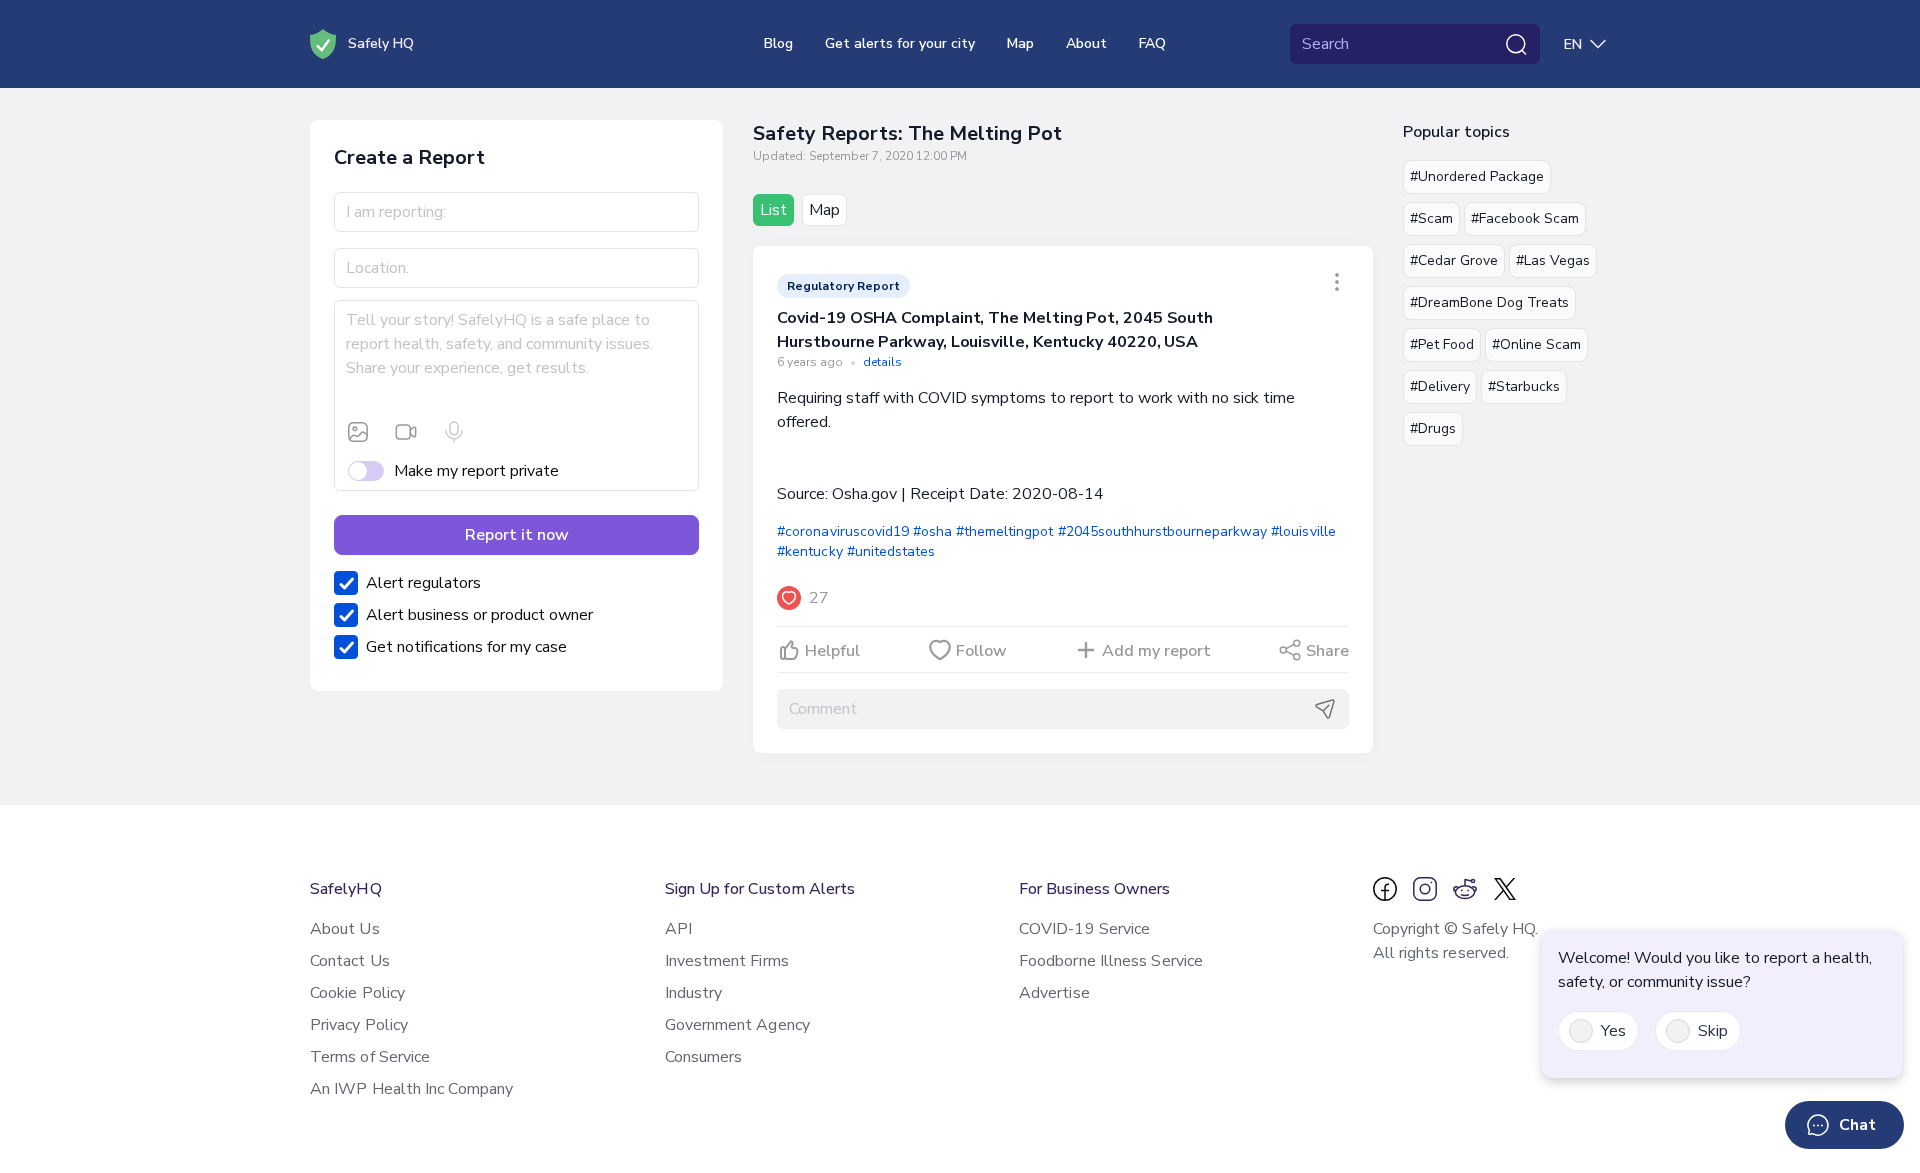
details (882, 362)
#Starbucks (1524, 386)
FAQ (1152, 43)
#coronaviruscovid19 (843, 531)
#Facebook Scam (1525, 218)
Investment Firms (727, 961)
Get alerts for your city (900, 43)
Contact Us (350, 961)
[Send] (1325, 709)
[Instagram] (1425, 889)
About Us (345, 929)
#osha (932, 531)
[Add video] (406, 432)
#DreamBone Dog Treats (1489, 302)
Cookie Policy (357, 993)
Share (1327, 651)
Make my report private (476, 471)
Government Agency (737, 1025)
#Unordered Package (1477, 176)
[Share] (1337, 282)
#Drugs (1433, 428)
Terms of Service (370, 1057)
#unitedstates (891, 551)
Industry (694, 993)
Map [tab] (824, 210)
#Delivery (1440, 386)
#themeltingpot (1004, 531)
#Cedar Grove (1454, 260)
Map (1020, 43)
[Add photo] (358, 432)
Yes (1613, 1031)
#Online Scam (1536, 344)
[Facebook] (1385, 889)
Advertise (1054, 993)
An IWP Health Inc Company (411, 1089)
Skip (1713, 1031)
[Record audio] (454, 432)
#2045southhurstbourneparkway (1163, 531)
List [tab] (773, 210)
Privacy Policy (359, 1025)
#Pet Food (1442, 344)
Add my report (1156, 651)
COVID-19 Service (1084, 929)
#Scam (1431, 218)
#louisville (1303, 531)
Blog (778, 43)
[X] (1505, 889)
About (1086, 43)
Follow (981, 651)
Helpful (832, 651)
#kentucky (809, 551)
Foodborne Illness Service (1111, 961)
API (678, 929)
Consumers (704, 1057)
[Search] (1516, 44)
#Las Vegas (1553, 260)
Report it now (517, 535)
